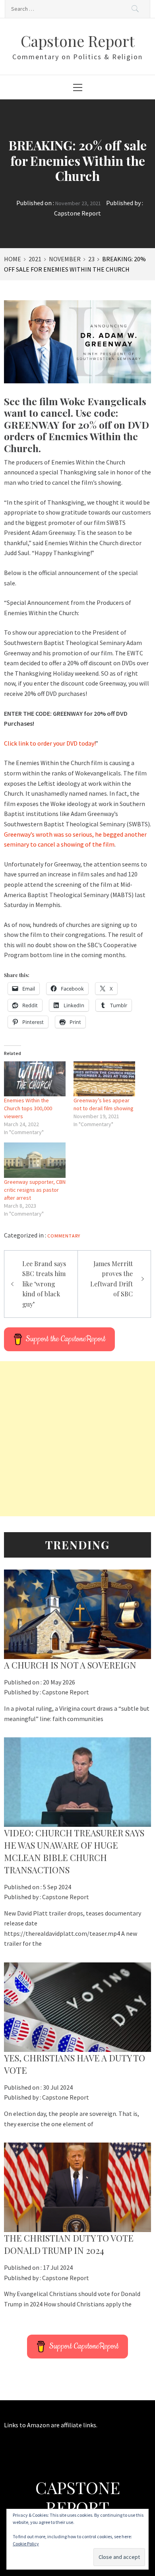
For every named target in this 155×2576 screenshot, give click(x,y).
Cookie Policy (26, 2544)
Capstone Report (78, 41)
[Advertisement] (77, 1439)
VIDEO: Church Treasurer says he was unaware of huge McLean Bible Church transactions (74, 1851)
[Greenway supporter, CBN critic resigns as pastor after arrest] (35, 1160)
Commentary (64, 1236)
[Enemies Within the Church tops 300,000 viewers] (35, 1079)
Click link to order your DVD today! (50, 743)
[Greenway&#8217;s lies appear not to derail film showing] (104, 1079)
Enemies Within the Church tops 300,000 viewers (28, 1108)
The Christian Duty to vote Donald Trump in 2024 (69, 2244)
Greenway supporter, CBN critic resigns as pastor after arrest (35, 1190)
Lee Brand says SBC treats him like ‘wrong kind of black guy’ (44, 1284)
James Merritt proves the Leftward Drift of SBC (111, 1279)
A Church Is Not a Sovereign (70, 1665)
